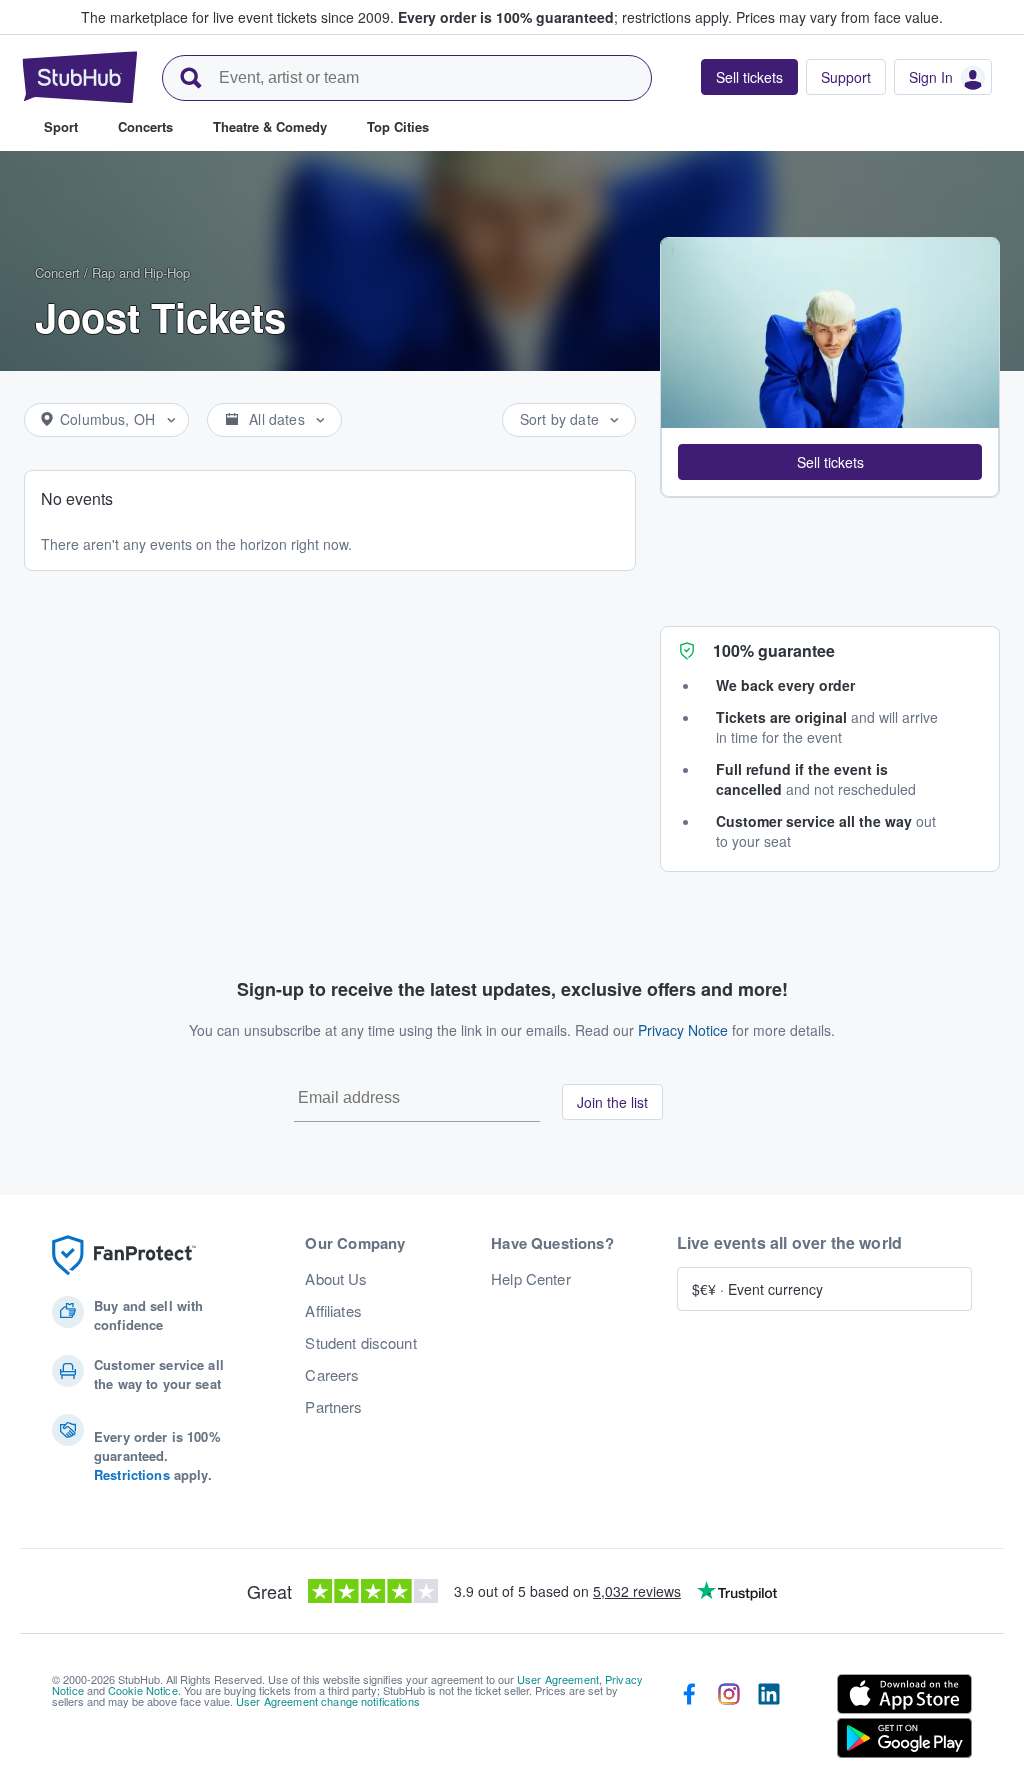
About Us (336, 1279)
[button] (830, 462)
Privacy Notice (683, 1030)
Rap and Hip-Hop (141, 272)
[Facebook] (689, 1720)
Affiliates (333, 1311)
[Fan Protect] (124, 1255)
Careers (332, 1375)
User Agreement (558, 1679)
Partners (333, 1407)
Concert (57, 272)
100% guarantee (774, 650)
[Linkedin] (769, 1720)
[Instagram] (729, 1720)
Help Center (531, 1279)
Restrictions (132, 1474)
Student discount (360, 1343)
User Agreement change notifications (328, 1701)
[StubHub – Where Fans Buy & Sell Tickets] (80, 77)
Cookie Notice (143, 1690)
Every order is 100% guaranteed (565, 17)
